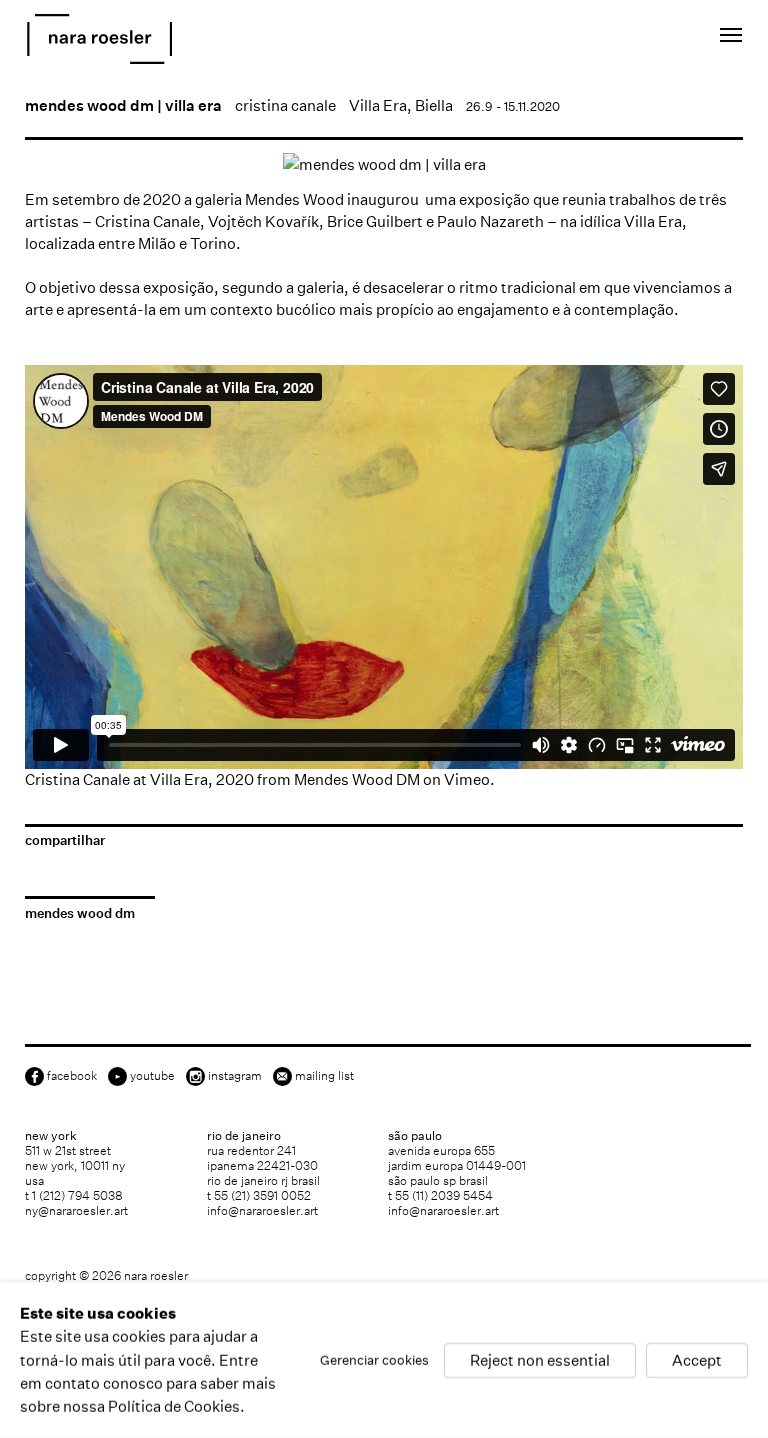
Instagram (235, 1075)
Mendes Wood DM (357, 779)
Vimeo (467, 779)
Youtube (152, 1075)
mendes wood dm (80, 913)
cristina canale (285, 105)
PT (659, 38)
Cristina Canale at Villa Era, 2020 (139, 779)
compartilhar (65, 840)
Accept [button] (697, 1359)
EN (632, 38)
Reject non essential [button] (540, 1359)
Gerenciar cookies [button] (374, 1359)
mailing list (324, 1075)
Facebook (72, 1075)
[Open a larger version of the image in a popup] (384, 164)
